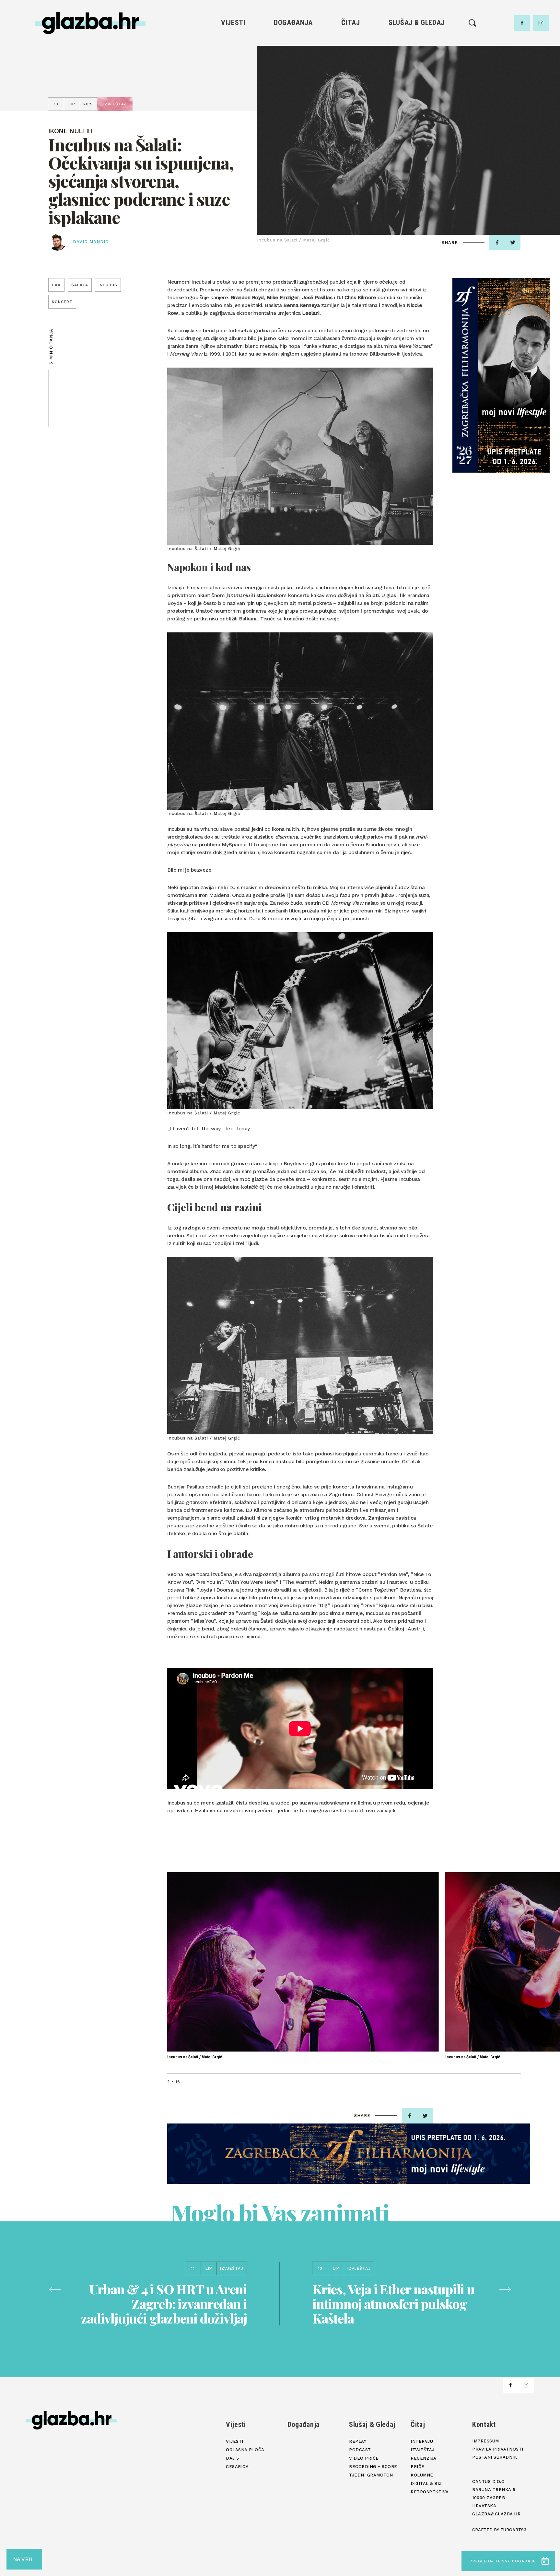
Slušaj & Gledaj (417, 23)
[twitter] (513, 242)
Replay (417, 42)
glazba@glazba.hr (496, 2514)
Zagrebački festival (233, 64)
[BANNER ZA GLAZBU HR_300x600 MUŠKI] (501, 375)
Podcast (416, 64)
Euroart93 (513, 2530)
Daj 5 (233, 86)
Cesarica (233, 75)
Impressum (486, 2441)
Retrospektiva (350, 108)
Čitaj (350, 23)
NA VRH (23, 2559)
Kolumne (350, 86)
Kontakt (484, 2424)
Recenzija (351, 64)
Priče (350, 75)
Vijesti (233, 23)
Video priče (416, 75)
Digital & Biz (351, 97)
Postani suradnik (495, 2457)
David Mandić (91, 242)
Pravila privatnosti (498, 2449)
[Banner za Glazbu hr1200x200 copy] (349, 2154)
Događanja (293, 23)
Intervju (351, 42)
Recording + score (417, 86)
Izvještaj (351, 53)
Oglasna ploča (233, 53)
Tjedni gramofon (417, 53)
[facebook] (522, 23)
